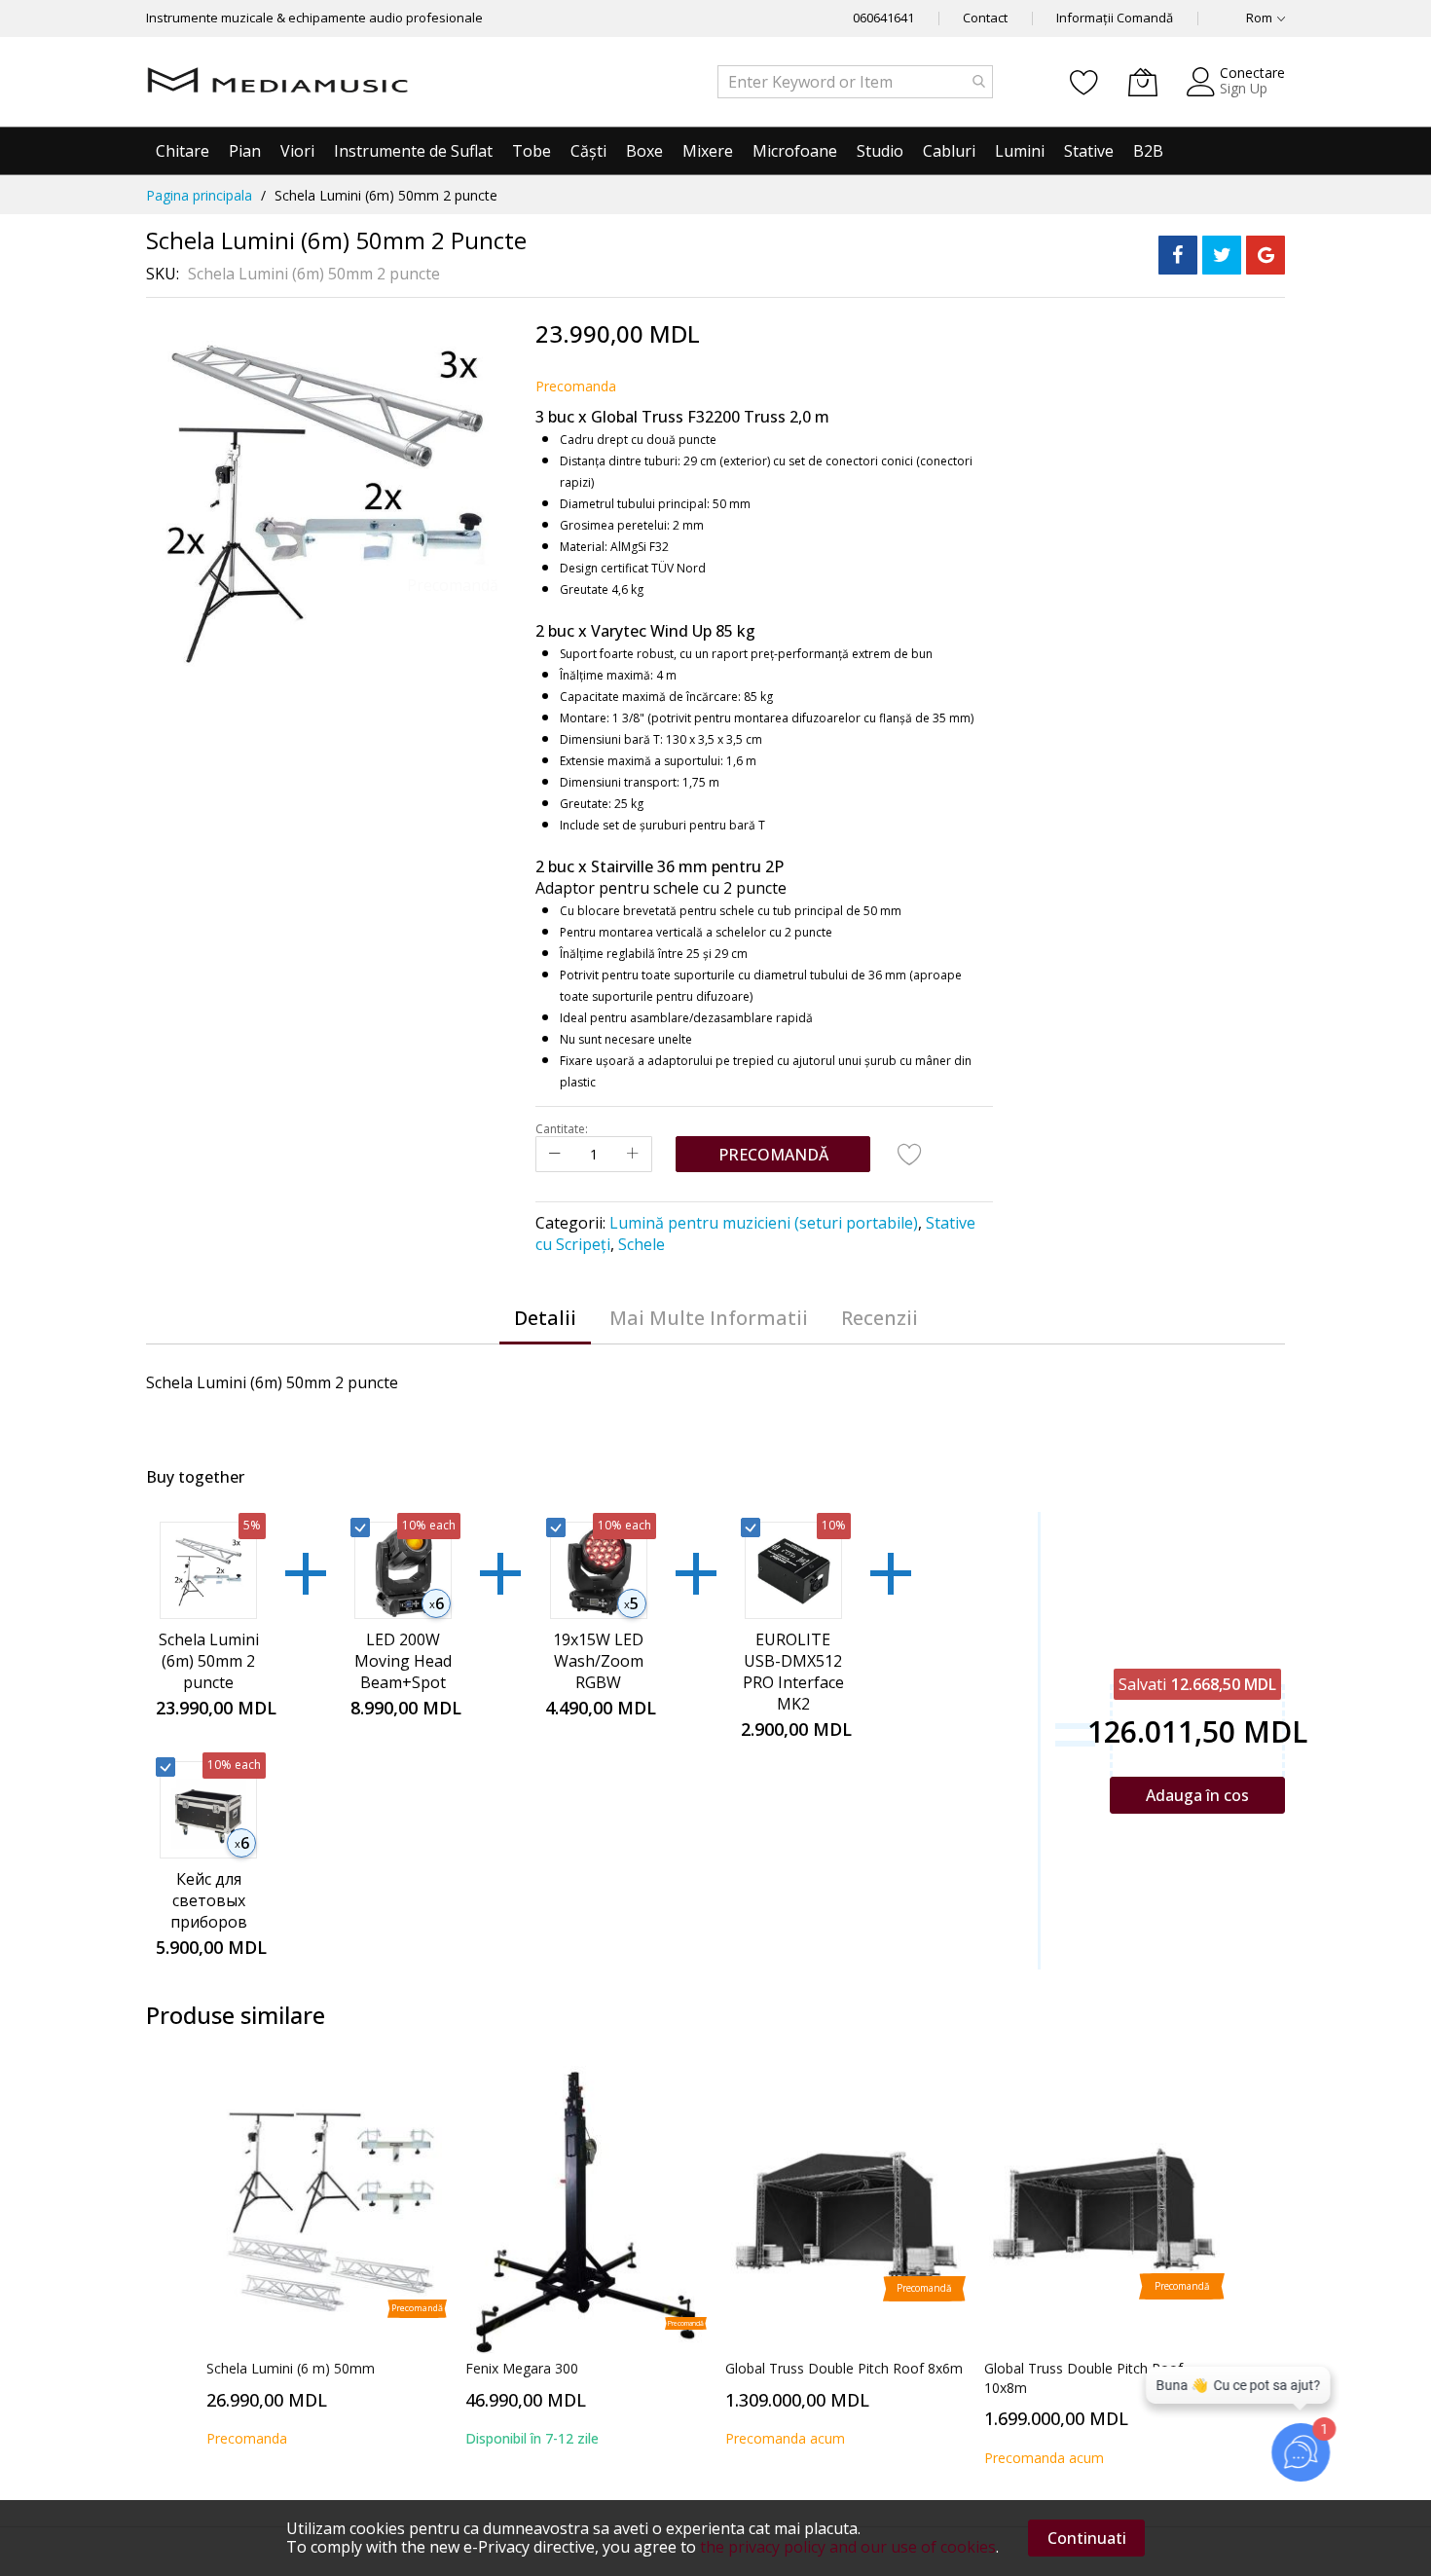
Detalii (545, 1318)
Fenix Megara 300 (522, 2368)
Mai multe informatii (709, 1318)
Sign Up (1244, 88)
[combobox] (855, 82)
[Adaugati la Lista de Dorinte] (910, 1154)
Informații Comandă (1115, 18)
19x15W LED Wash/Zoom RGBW (598, 1661)
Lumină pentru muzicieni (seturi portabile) (764, 1223)
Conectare (1252, 73)
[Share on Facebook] (1178, 255)
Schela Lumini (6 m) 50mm (291, 2368)
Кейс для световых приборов (209, 1900)
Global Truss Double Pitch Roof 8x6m (844, 2368)
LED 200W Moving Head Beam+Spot (403, 1661)
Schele (642, 1244)
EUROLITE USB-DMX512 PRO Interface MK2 (793, 1672)
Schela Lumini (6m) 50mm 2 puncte (209, 1661)
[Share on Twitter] (1222, 255)
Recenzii (880, 1318)
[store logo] (277, 82)
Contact (985, 18)
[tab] (545, 1318)
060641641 (883, 18)
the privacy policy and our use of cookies (848, 2547)
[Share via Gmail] (1266, 255)
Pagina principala (199, 195)
